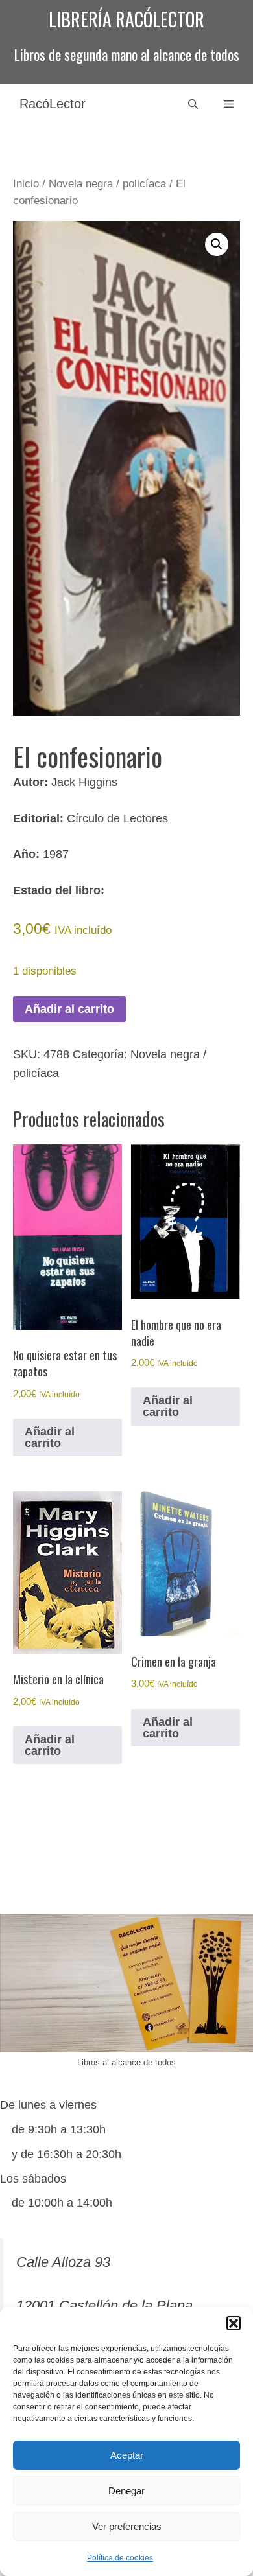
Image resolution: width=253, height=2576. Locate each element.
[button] (234, 2323)
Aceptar (127, 2455)
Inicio (26, 184)
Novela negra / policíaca (107, 184)
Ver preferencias (127, 2526)
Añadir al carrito (69, 1009)
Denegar (126, 2491)
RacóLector (53, 104)
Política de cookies (120, 2558)
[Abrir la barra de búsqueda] (193, 104)
